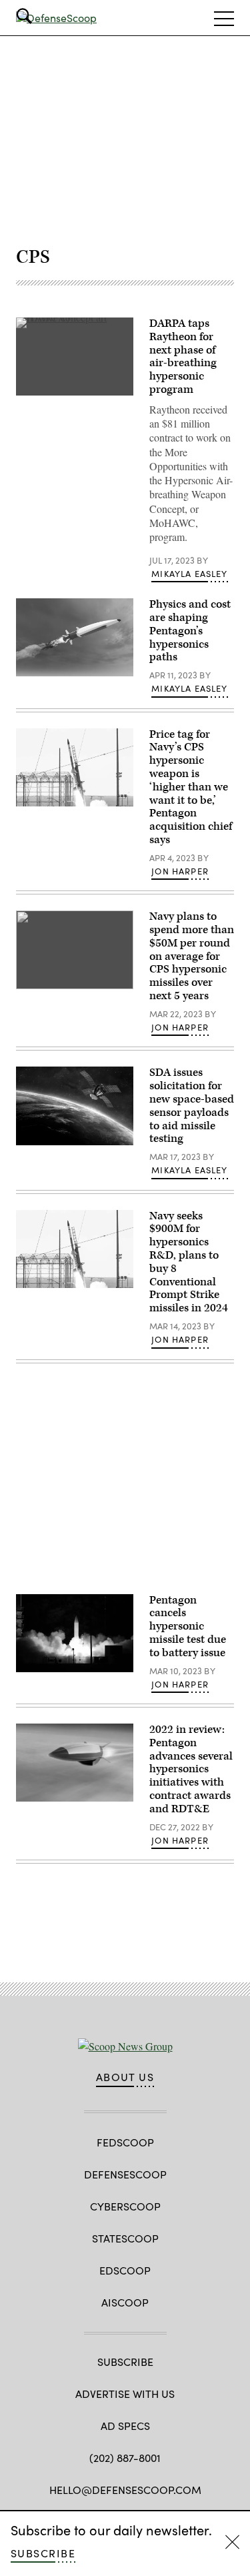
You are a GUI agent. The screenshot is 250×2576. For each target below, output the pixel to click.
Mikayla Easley (189, 574)
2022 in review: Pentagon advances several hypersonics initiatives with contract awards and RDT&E (191, 1769)
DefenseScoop (125, 2174)
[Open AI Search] (43, 16)
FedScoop (125, 2142)
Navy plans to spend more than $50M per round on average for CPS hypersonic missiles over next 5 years (192, 956)
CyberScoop (125, 2206)
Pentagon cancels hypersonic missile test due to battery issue (188, 1627)
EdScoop (125, 2270)
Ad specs (125, 2426)
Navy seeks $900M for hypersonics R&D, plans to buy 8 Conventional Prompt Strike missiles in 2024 (189, 1262)
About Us (125, 2077)
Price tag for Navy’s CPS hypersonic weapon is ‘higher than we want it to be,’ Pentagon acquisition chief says (191, 787)
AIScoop (125, 2302)
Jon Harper (180, 871)
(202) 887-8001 (125, 2458)
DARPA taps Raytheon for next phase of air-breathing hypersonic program (183, 357)
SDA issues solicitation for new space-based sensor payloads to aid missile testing (192, 1106)
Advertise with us (125, 2394)
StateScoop (125, 2238)
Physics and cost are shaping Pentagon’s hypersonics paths (190, 631)
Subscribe (43, 2553)
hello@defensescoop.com (125, 2490)
